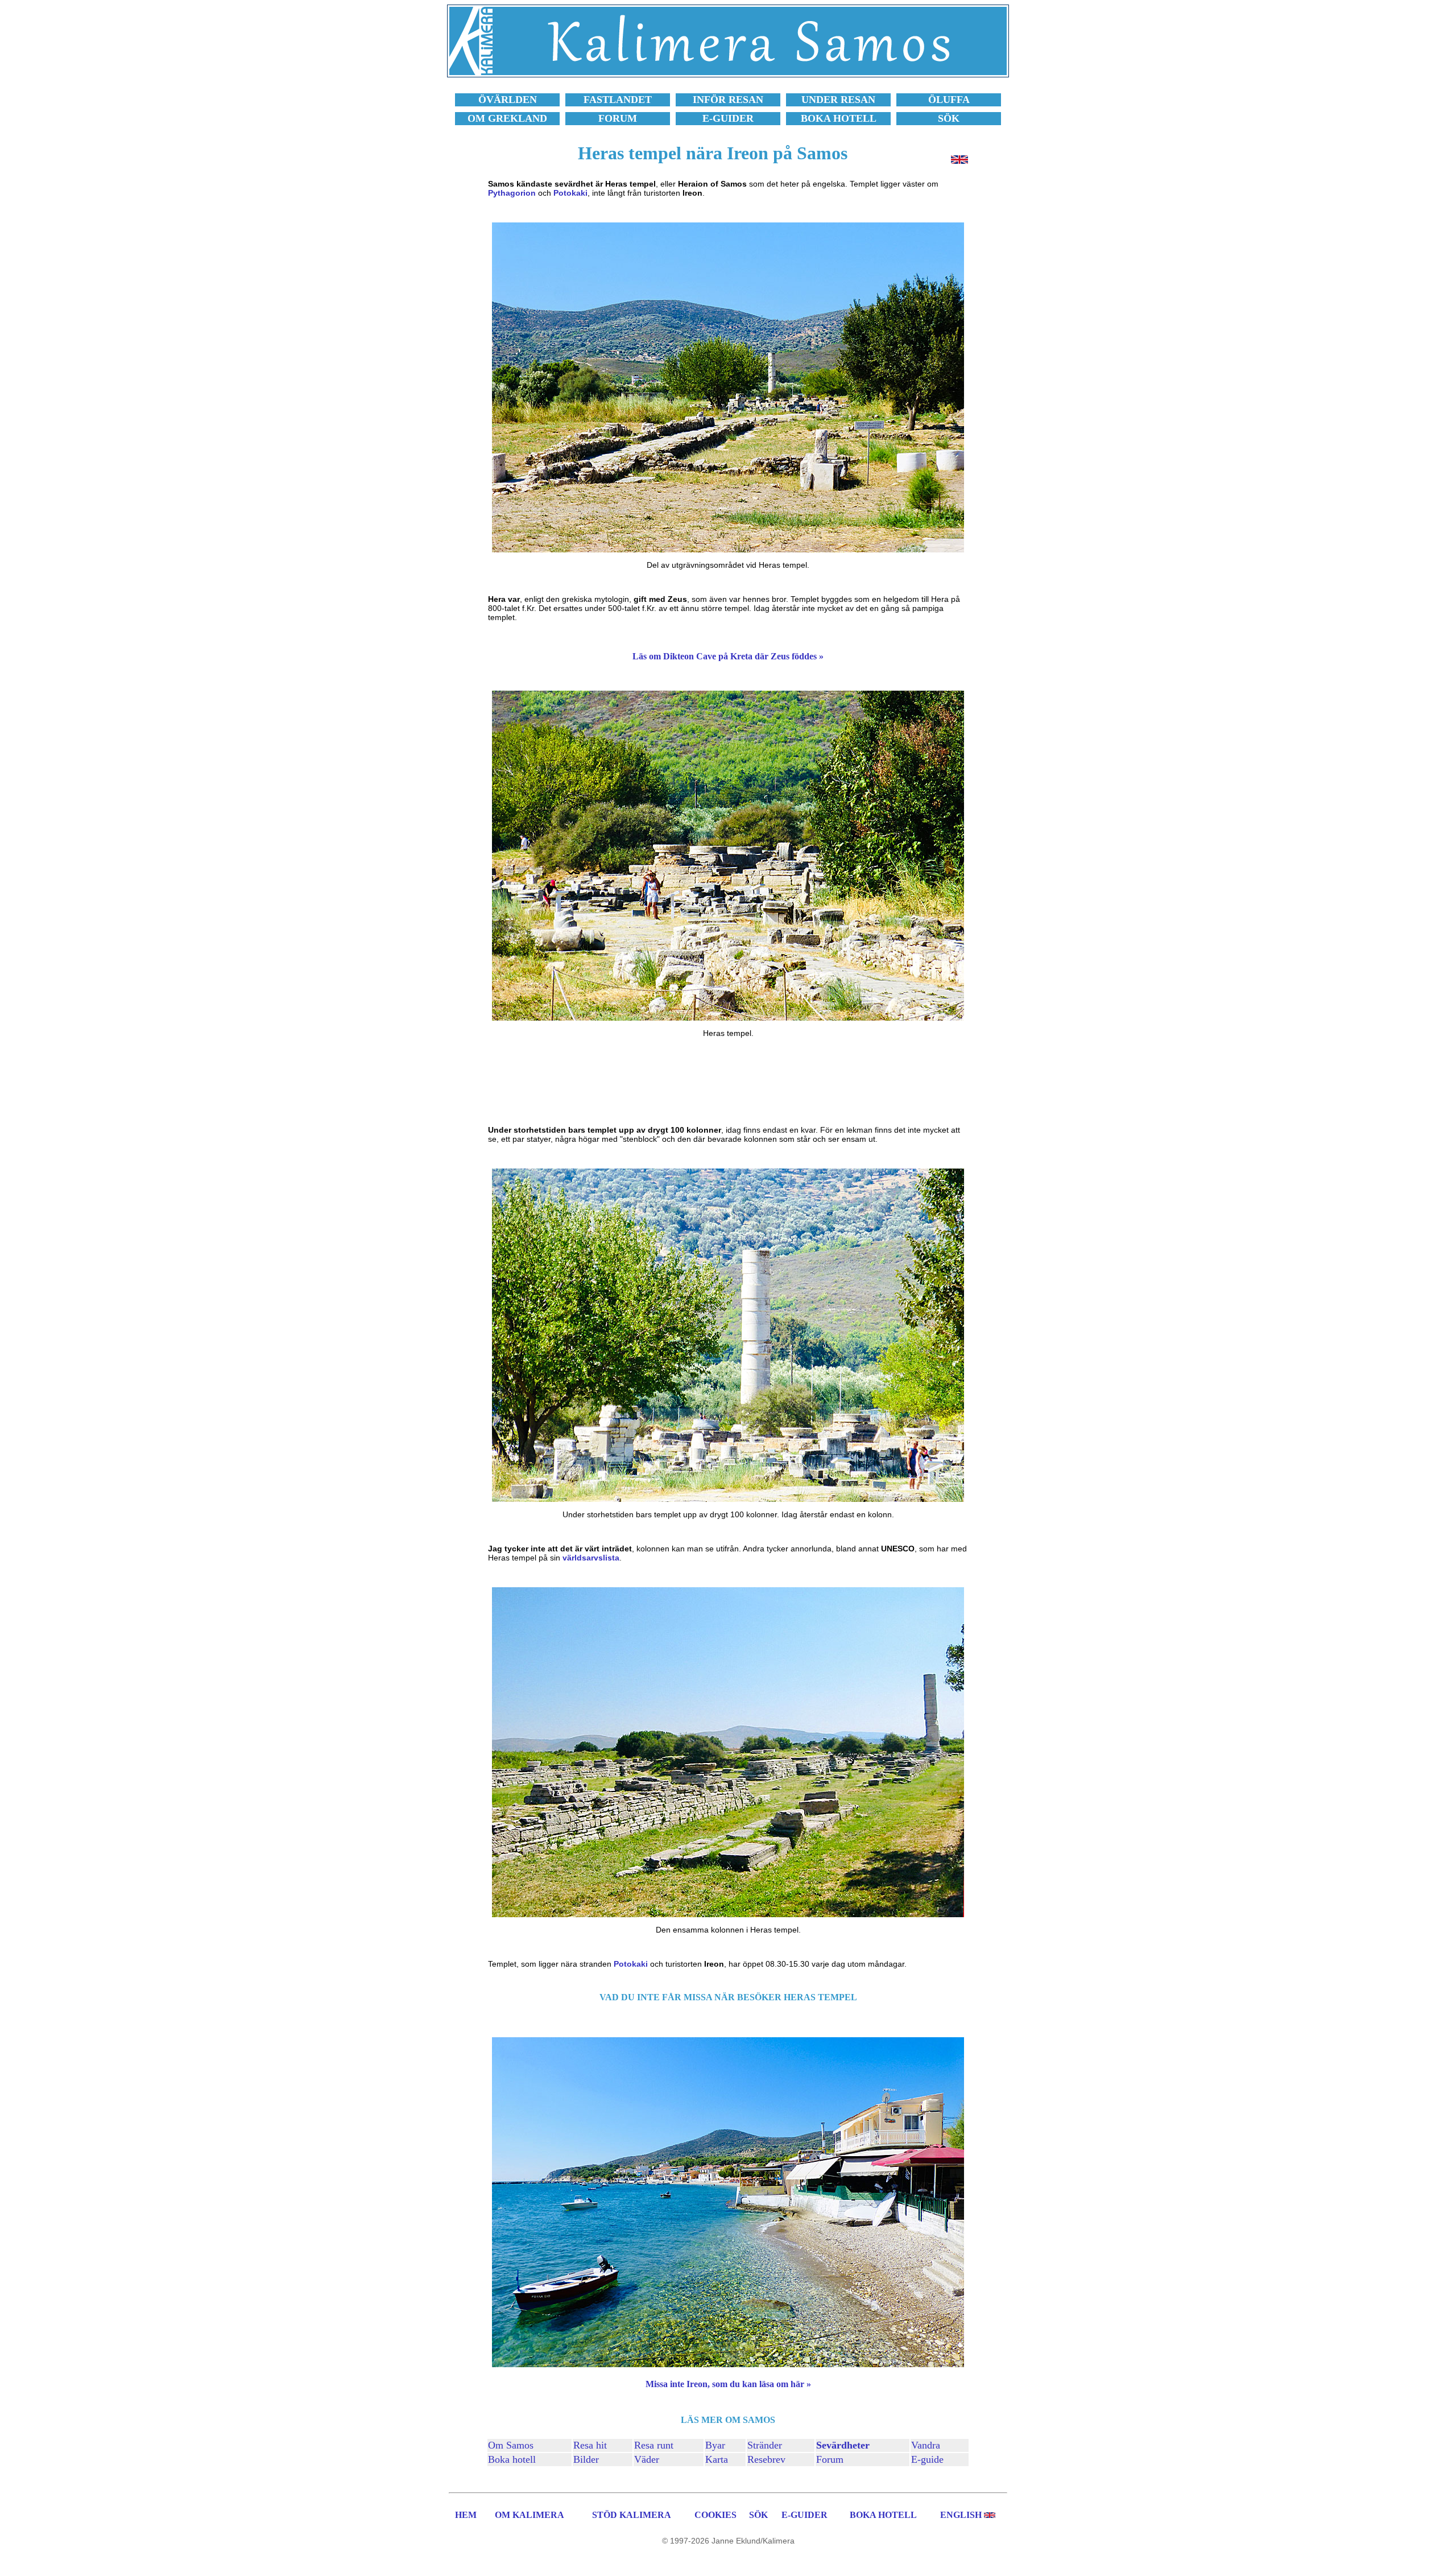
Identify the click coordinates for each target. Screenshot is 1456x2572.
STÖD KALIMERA (632, 2515)
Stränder (765, 2445)
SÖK (758, 2515)
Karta (717, 2459)
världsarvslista (591, 1558)
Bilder (586, 2459)
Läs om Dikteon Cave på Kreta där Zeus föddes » (728, 656)
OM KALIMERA (530, 2515)
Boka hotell (512, 2459)
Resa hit (590, 2445)
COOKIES (715, 2515)
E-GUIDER (804, 2515)
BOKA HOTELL (883, 2515)
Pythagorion (512, 193)
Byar (715, 2445)
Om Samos (511, 2445)
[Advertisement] (728, 1081)
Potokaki (570, 193)
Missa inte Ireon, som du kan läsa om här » (728, 2384)
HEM (466, 2515)
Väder (647, 2459)
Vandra (926, 2445)
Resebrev (766, 2459)
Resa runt (654, 2445)
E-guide (927, 2459)
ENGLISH (961, 2515)
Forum (830, 2459)
